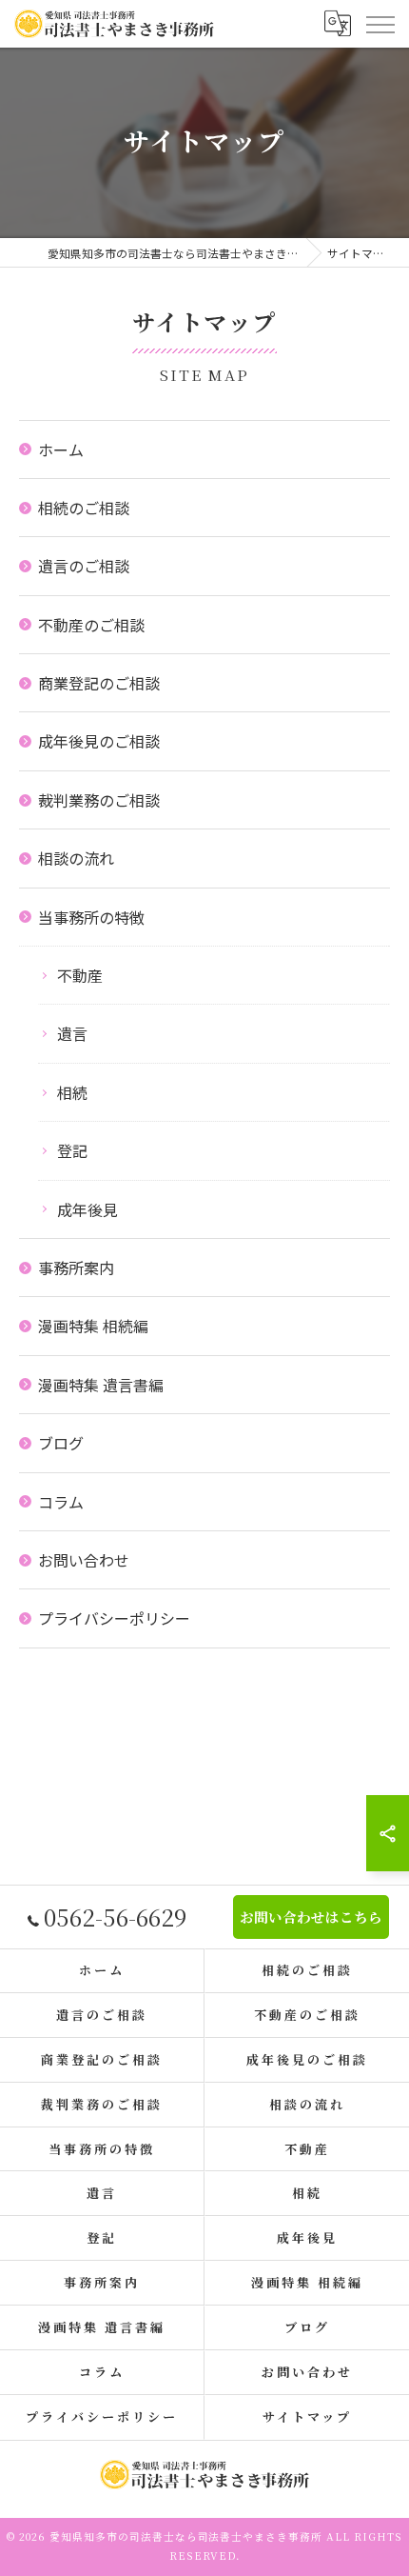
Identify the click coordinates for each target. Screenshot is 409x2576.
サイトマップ (307, 2416)
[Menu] (380, 23)
